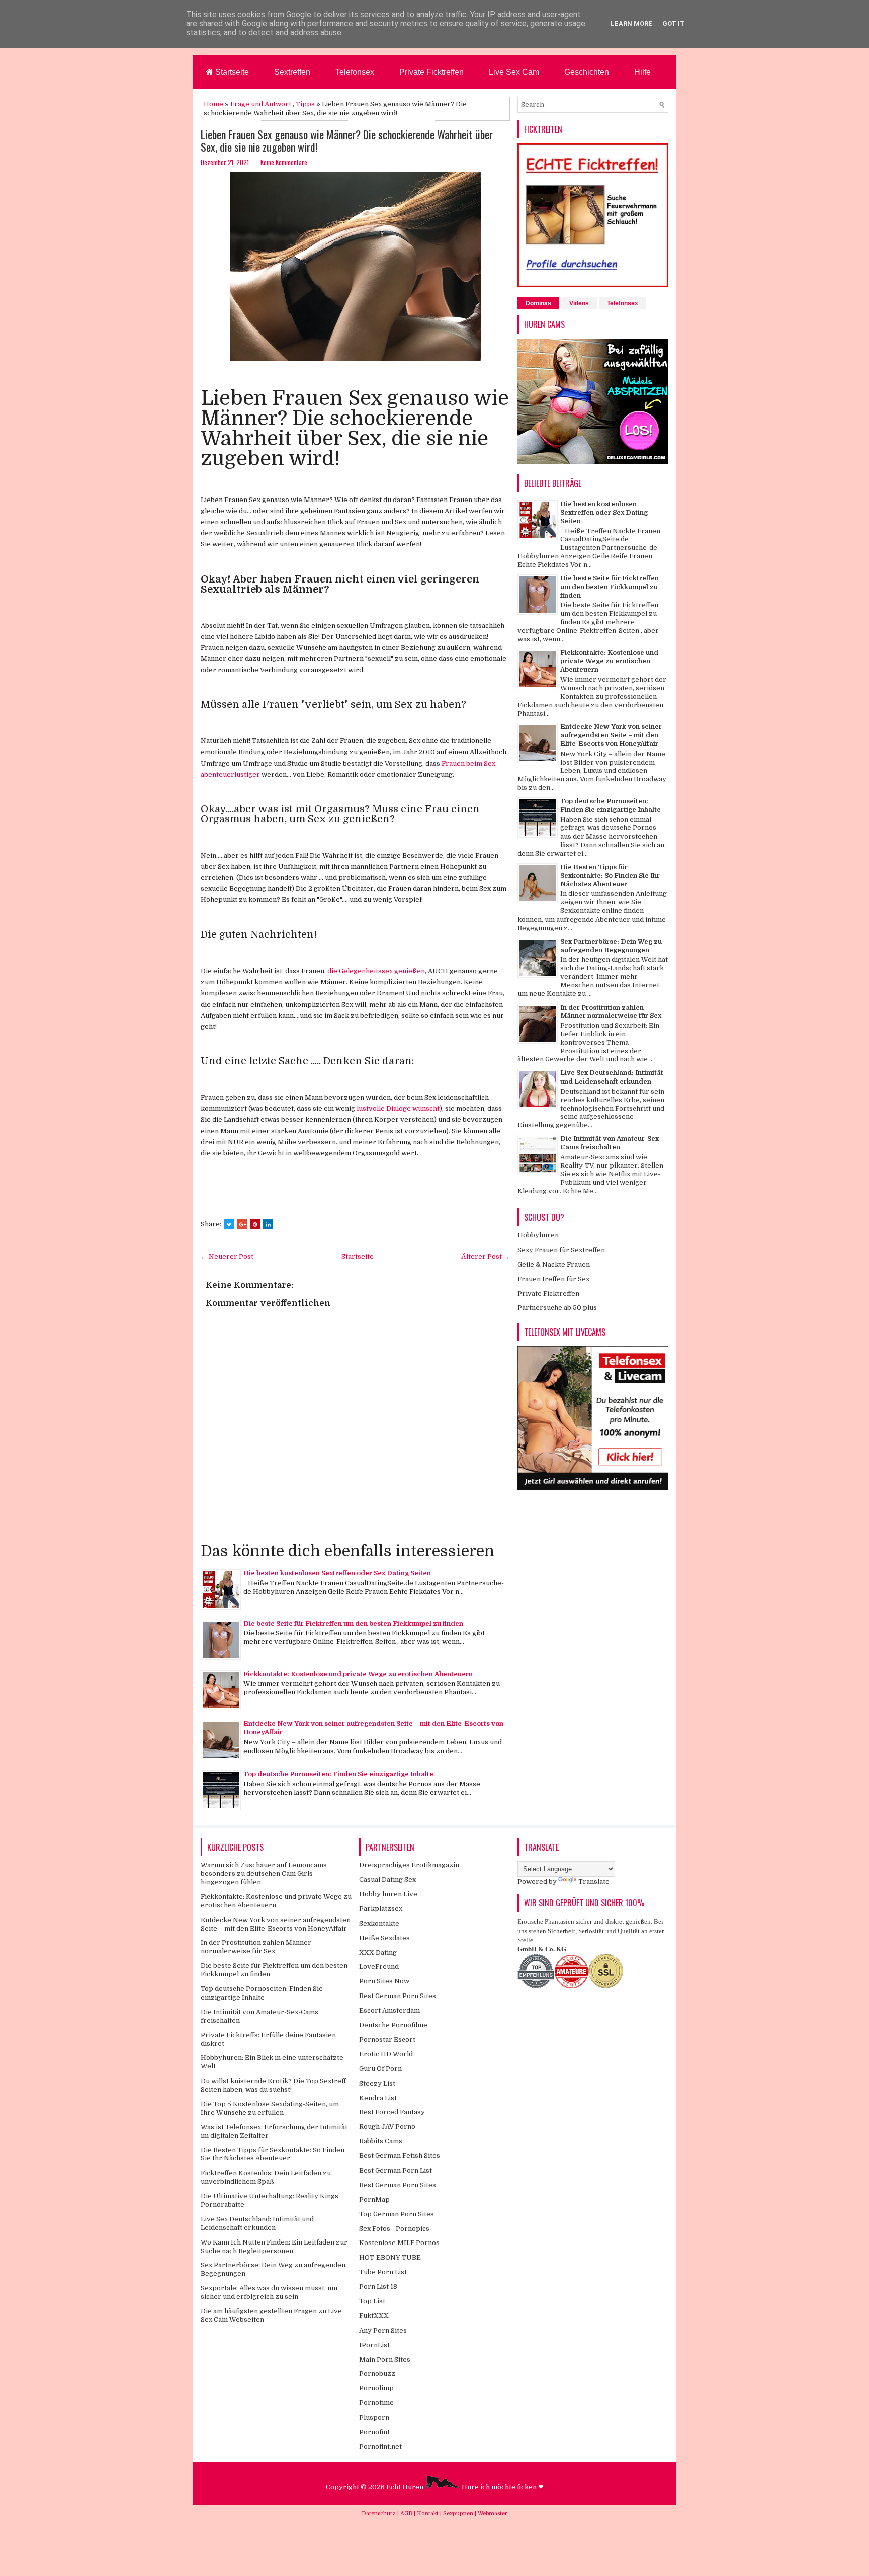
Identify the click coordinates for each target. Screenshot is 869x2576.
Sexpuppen (459, 2513)
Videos (579, 303)
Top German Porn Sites (397, 2214)
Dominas (538, 303)
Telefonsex (355, 72)
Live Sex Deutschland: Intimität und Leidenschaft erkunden (612, 1077)
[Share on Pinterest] (255, 1224)
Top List (372, 2301)
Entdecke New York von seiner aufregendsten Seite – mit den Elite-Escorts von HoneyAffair (611, 735)
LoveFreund (379, 1967)
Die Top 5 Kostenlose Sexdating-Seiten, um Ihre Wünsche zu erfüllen (270, 2108)
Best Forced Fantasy (392, 2112)
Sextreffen (292, 72)
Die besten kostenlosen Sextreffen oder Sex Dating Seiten (337, 1573)
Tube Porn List (383, 2272)
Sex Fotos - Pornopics (394, 2229)
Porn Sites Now (384, 1981)
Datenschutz (379, 2513)
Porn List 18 (378, 2287)
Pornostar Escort (387, 2040)
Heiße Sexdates (384, 1938)
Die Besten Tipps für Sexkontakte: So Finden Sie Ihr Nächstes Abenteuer (610, 876)
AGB (407, 2513)
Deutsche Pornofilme (393, 2025)
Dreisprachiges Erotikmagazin (409, 1865)
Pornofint (374, 2432)
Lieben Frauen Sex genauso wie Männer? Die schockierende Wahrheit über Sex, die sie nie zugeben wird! (347, 140)
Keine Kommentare (284, 162)
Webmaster (493, 2513)
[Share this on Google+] (242, 1224)
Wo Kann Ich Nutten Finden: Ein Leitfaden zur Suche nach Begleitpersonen (274, 2247)
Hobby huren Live (388, 1894)
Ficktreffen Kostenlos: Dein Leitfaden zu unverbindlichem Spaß (266, 2177)
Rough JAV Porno (387, 2127)
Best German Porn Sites (398, 1996)
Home (213, 104)
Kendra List (378, 2098)
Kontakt (428, 2513)
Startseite (231, 72)
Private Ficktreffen (431, 72)
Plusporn (374, 2417)
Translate (594, 1882)
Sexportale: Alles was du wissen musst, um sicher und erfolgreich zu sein (269, 2292)
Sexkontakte (379, 1923)
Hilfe (642, 72)
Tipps (305, 104)
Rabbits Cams (381, 2141)
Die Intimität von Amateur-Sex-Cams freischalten (611, 1143)
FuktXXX (374, 2316)
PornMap (374, 2199)
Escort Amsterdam (389, 2010)
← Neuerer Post (227, 1256)
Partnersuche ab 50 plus (557, 1308)
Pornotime (376, 2403)
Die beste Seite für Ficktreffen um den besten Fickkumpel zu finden (353, 1624)
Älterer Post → (486, 1256)
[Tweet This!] (229, 1224)
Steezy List (377, 2083)
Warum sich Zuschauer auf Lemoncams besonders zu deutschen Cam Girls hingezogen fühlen (264, 1874)
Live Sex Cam (514, 72)
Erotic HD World (386, 2054)
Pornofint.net (380, 2446)
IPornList (374, 2345)
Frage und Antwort (261, 104)
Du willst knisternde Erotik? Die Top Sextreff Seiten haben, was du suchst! (273, 2085)
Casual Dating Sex (387, 1880)
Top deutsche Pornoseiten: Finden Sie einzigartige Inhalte (338, 1774)
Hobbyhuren (538, 1235)
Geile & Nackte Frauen (554, 1264)
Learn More (631, 23)
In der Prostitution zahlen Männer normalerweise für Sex (611, 1012)
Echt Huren (406, 2487)
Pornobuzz (377, 2374)
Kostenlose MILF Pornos (399, 2243)
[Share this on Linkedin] (268, 1224)
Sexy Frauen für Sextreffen (561, 1250)
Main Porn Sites (385, 2359)
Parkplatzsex (381, 1909)
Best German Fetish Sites (400, 2156)
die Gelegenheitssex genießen (376, 971)
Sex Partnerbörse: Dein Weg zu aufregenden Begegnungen (611, 946)
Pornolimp (376, 2388)
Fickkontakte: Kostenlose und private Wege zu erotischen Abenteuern (358, 1674)
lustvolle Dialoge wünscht (398, 1108)
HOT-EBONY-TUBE (390, 2257)
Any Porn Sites (383, 2330)
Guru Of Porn (380, 2069)
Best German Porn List (396, 2170)
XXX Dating (378, 1952)
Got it (674, 23)
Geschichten (587, 72)
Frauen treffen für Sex (553, 1279)
